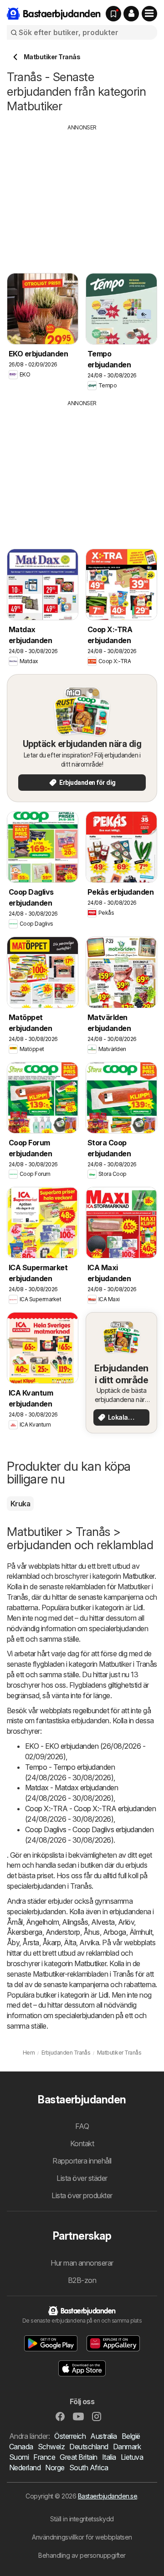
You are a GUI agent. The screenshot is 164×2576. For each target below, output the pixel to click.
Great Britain (78, 2457)
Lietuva (132, 2457)
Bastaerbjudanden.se (108, 2496)
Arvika (89, 1942)
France (44, 2457)
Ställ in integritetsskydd (82, 2519)
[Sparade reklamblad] (113, 14)
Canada (21, 2447)
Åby (13, 1942)
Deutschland (89, 2447)
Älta (70, 1942)
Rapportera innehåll (82, 2161)
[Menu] (149, 14)
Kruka (20, 1504)
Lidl (138, 1607)
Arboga (115, 1932)
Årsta (31, 1942)
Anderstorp (63, 1932)
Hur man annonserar (82, 2263)
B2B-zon (82, 2280)
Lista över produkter (82, 2195)
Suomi (19, 2457)
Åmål (15, 1922)
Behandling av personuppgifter (82, 2555)
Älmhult (141, 1932)
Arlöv (126, 1922)
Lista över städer (82, 2178)
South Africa (89, 2468)
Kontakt (82, 2143)
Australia (103, 2436)
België (131, 2436)
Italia (109, 2457)
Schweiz (51, 2447)
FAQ (82, 2126)
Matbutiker (138, 1576)
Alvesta (103, 1922)
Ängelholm (42, 1922)
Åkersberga (25, 1932)
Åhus (92, 1932)
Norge (55, 2468)
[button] (131, 14)
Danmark (127, 2447)
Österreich (70, 2436)
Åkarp (51, 1942)
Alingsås (75, 1922)
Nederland (25, 2468)
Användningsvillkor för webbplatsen (82, 2537)
